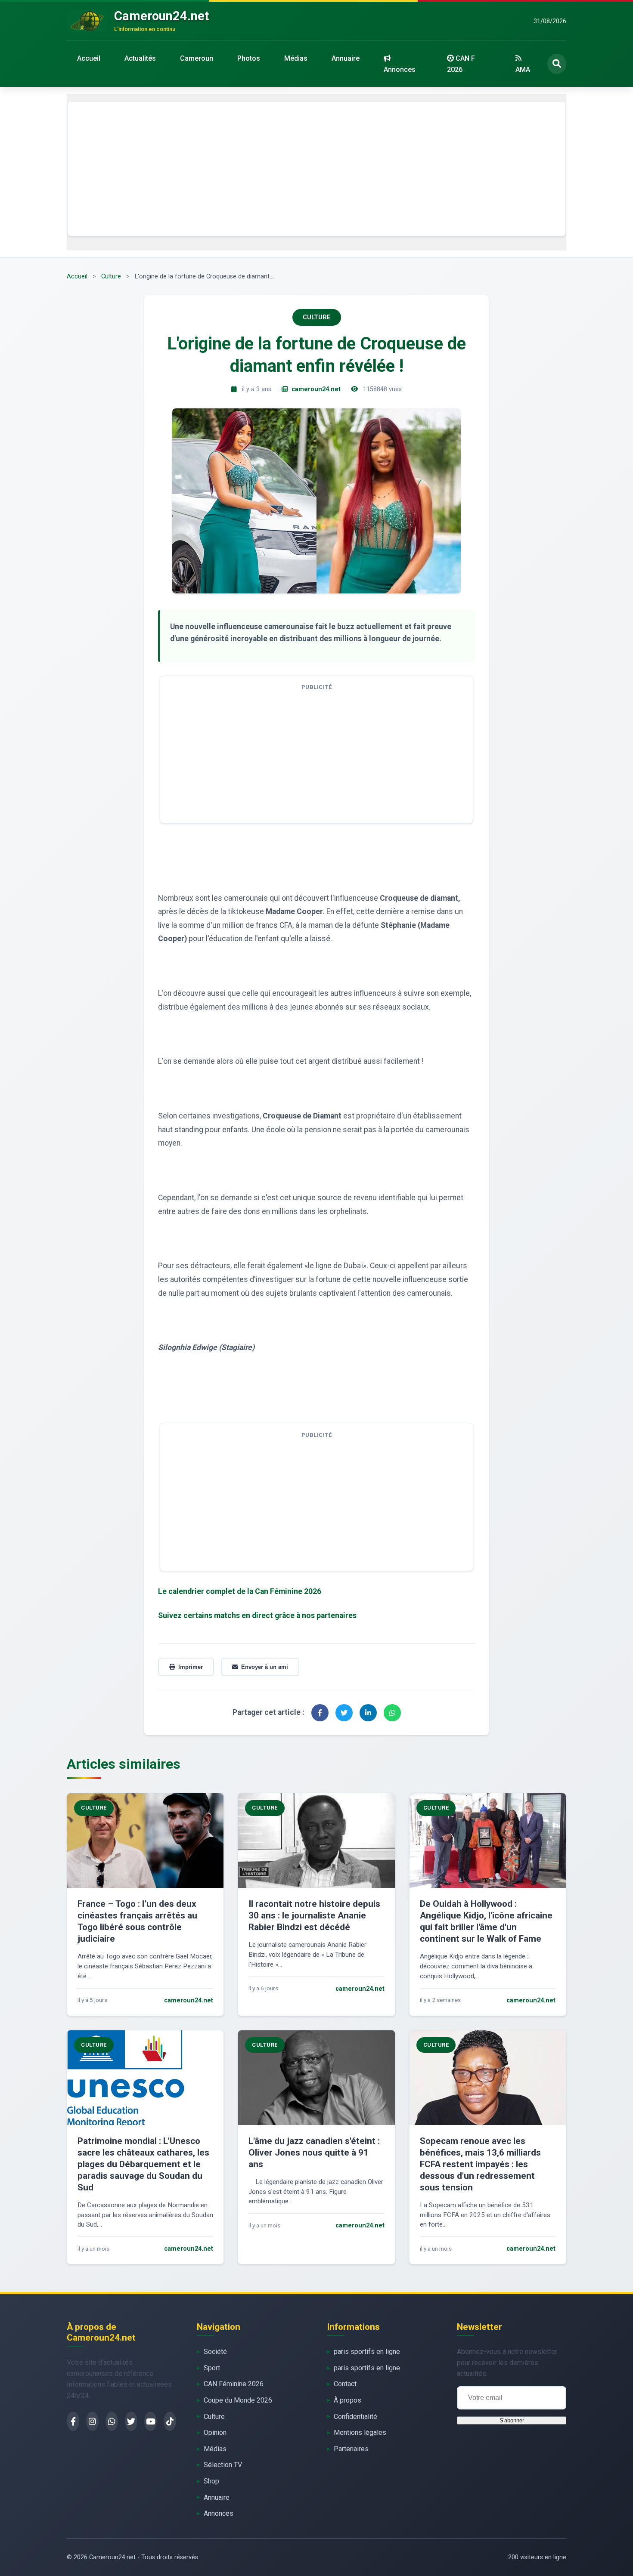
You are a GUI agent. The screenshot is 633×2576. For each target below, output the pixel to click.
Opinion (215, 2432)
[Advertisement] (316, 169)
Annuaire (346, 58)
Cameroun (197, 58)
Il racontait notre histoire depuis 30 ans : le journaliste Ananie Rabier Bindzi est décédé (314, 1915)
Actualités (140, 58)
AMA (523, 69)
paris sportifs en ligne (367, 2352)
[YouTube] (150, 2421)
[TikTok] (170, 2421)
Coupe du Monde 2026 (238, 2400)
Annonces (400, 69)
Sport (212, 2368)
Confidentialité (355, 2417)
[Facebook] (73, 2421)
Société (215, 2352)
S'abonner (512, 2420)
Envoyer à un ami (265, 1667)
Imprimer (191, 1667)
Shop (211, 2481)
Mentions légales (360, 2432)
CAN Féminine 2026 (234, 2384)
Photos (249, 58)
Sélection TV (223, 2465)
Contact (345, 2384)
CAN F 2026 (461, 64)
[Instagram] (92, 2421)
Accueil (89, 58)
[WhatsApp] (112, 2421)
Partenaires (351, 2449)
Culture (111, 276)
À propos (348, 2400)
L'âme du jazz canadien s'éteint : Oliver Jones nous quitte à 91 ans (314, 2153)
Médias (296, 58)
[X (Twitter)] (131, 2421)
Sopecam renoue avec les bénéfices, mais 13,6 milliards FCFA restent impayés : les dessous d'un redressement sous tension (480, 2164)
